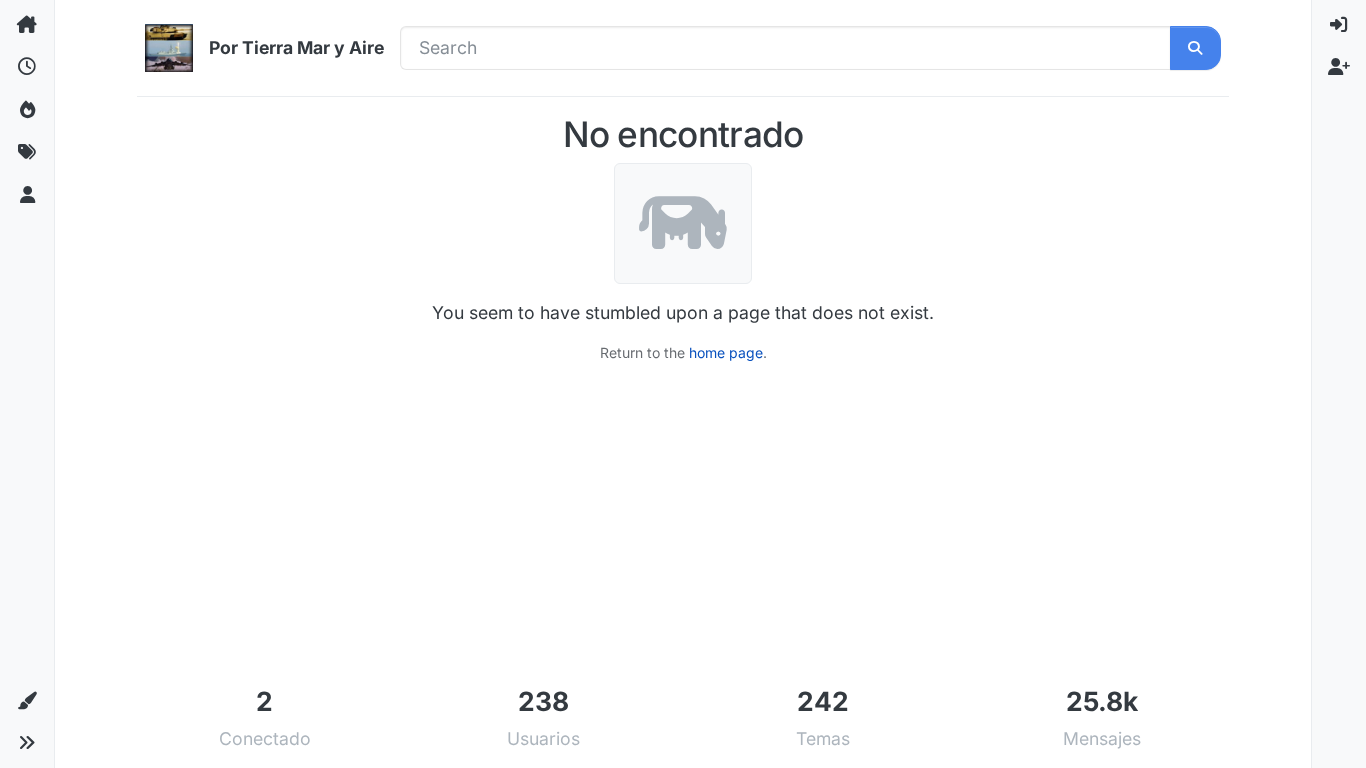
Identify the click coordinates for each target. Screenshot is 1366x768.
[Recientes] (27, 67)
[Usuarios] (27, 195)
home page (726, 352)
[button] (27, 701)
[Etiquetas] (27, 152)
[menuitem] (1339, 25)
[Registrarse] (1339, 67)
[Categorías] (27, 25)
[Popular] (27, 110)
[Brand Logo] (169, 48)
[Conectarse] (1339, 25)
